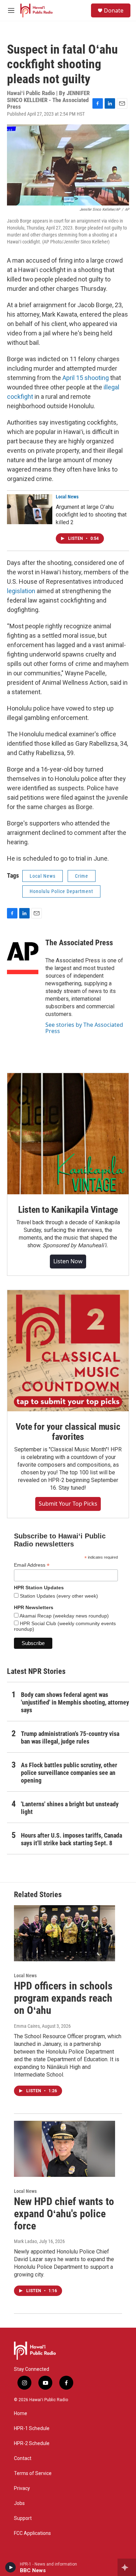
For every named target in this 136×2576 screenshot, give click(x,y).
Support (23, 2518)
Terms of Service (33, 2473)
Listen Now (68, 1261)
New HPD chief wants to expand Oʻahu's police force (64, 2214)
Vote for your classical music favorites (68, 1432)
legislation (21, 591)
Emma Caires (27, 2026)
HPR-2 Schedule (32, 2443)
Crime (82, 876)
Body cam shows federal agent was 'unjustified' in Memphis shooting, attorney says (75, 1702)
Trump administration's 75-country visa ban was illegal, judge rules (70, 1737)
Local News (67, 497)
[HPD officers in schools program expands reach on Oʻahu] (65, 1933)
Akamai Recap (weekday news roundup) (64, 1616)
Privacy (22, 2488)
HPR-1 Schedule (32, 2428)
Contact (23, 2458)
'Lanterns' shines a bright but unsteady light (70, 1808)
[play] (11, 2567)
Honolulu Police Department (61, 891)
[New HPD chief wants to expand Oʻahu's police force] (65, 2149)
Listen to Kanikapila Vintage (68, 1210)
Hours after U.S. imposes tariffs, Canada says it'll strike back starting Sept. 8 (71, 1839)
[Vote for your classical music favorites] (68, 1351)
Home (21, 2414)
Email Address (32, 1565)
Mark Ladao (25, 2241)
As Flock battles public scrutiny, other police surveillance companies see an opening (69, 1773)
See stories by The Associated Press (84, 1028)
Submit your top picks (68, 1504)
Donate (114, 10)
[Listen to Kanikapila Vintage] (68, 1134)
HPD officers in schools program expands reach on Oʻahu (63, 1998)
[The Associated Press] (23, 953)
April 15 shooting (86, 378)
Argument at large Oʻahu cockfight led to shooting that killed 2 (91, 515)
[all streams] (127, 2567)
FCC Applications (32, 2533)
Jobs (19, 2503)
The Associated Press (79, 943)
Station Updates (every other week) (58, 1596)
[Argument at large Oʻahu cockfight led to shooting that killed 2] (30, 509)
